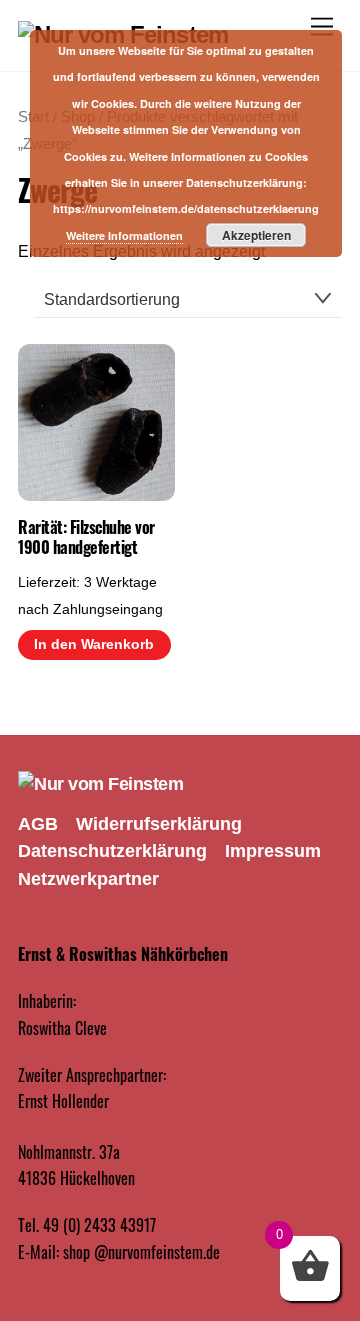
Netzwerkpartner (88, 879)
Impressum (273, 851)
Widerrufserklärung (159, 824)
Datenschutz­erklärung (112, 851)
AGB (38, 824)
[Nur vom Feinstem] (100, 784)
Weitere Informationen (124, 235)
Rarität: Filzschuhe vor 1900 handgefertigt (86, 538)
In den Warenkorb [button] (94, 644)
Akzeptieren (256, 235)
